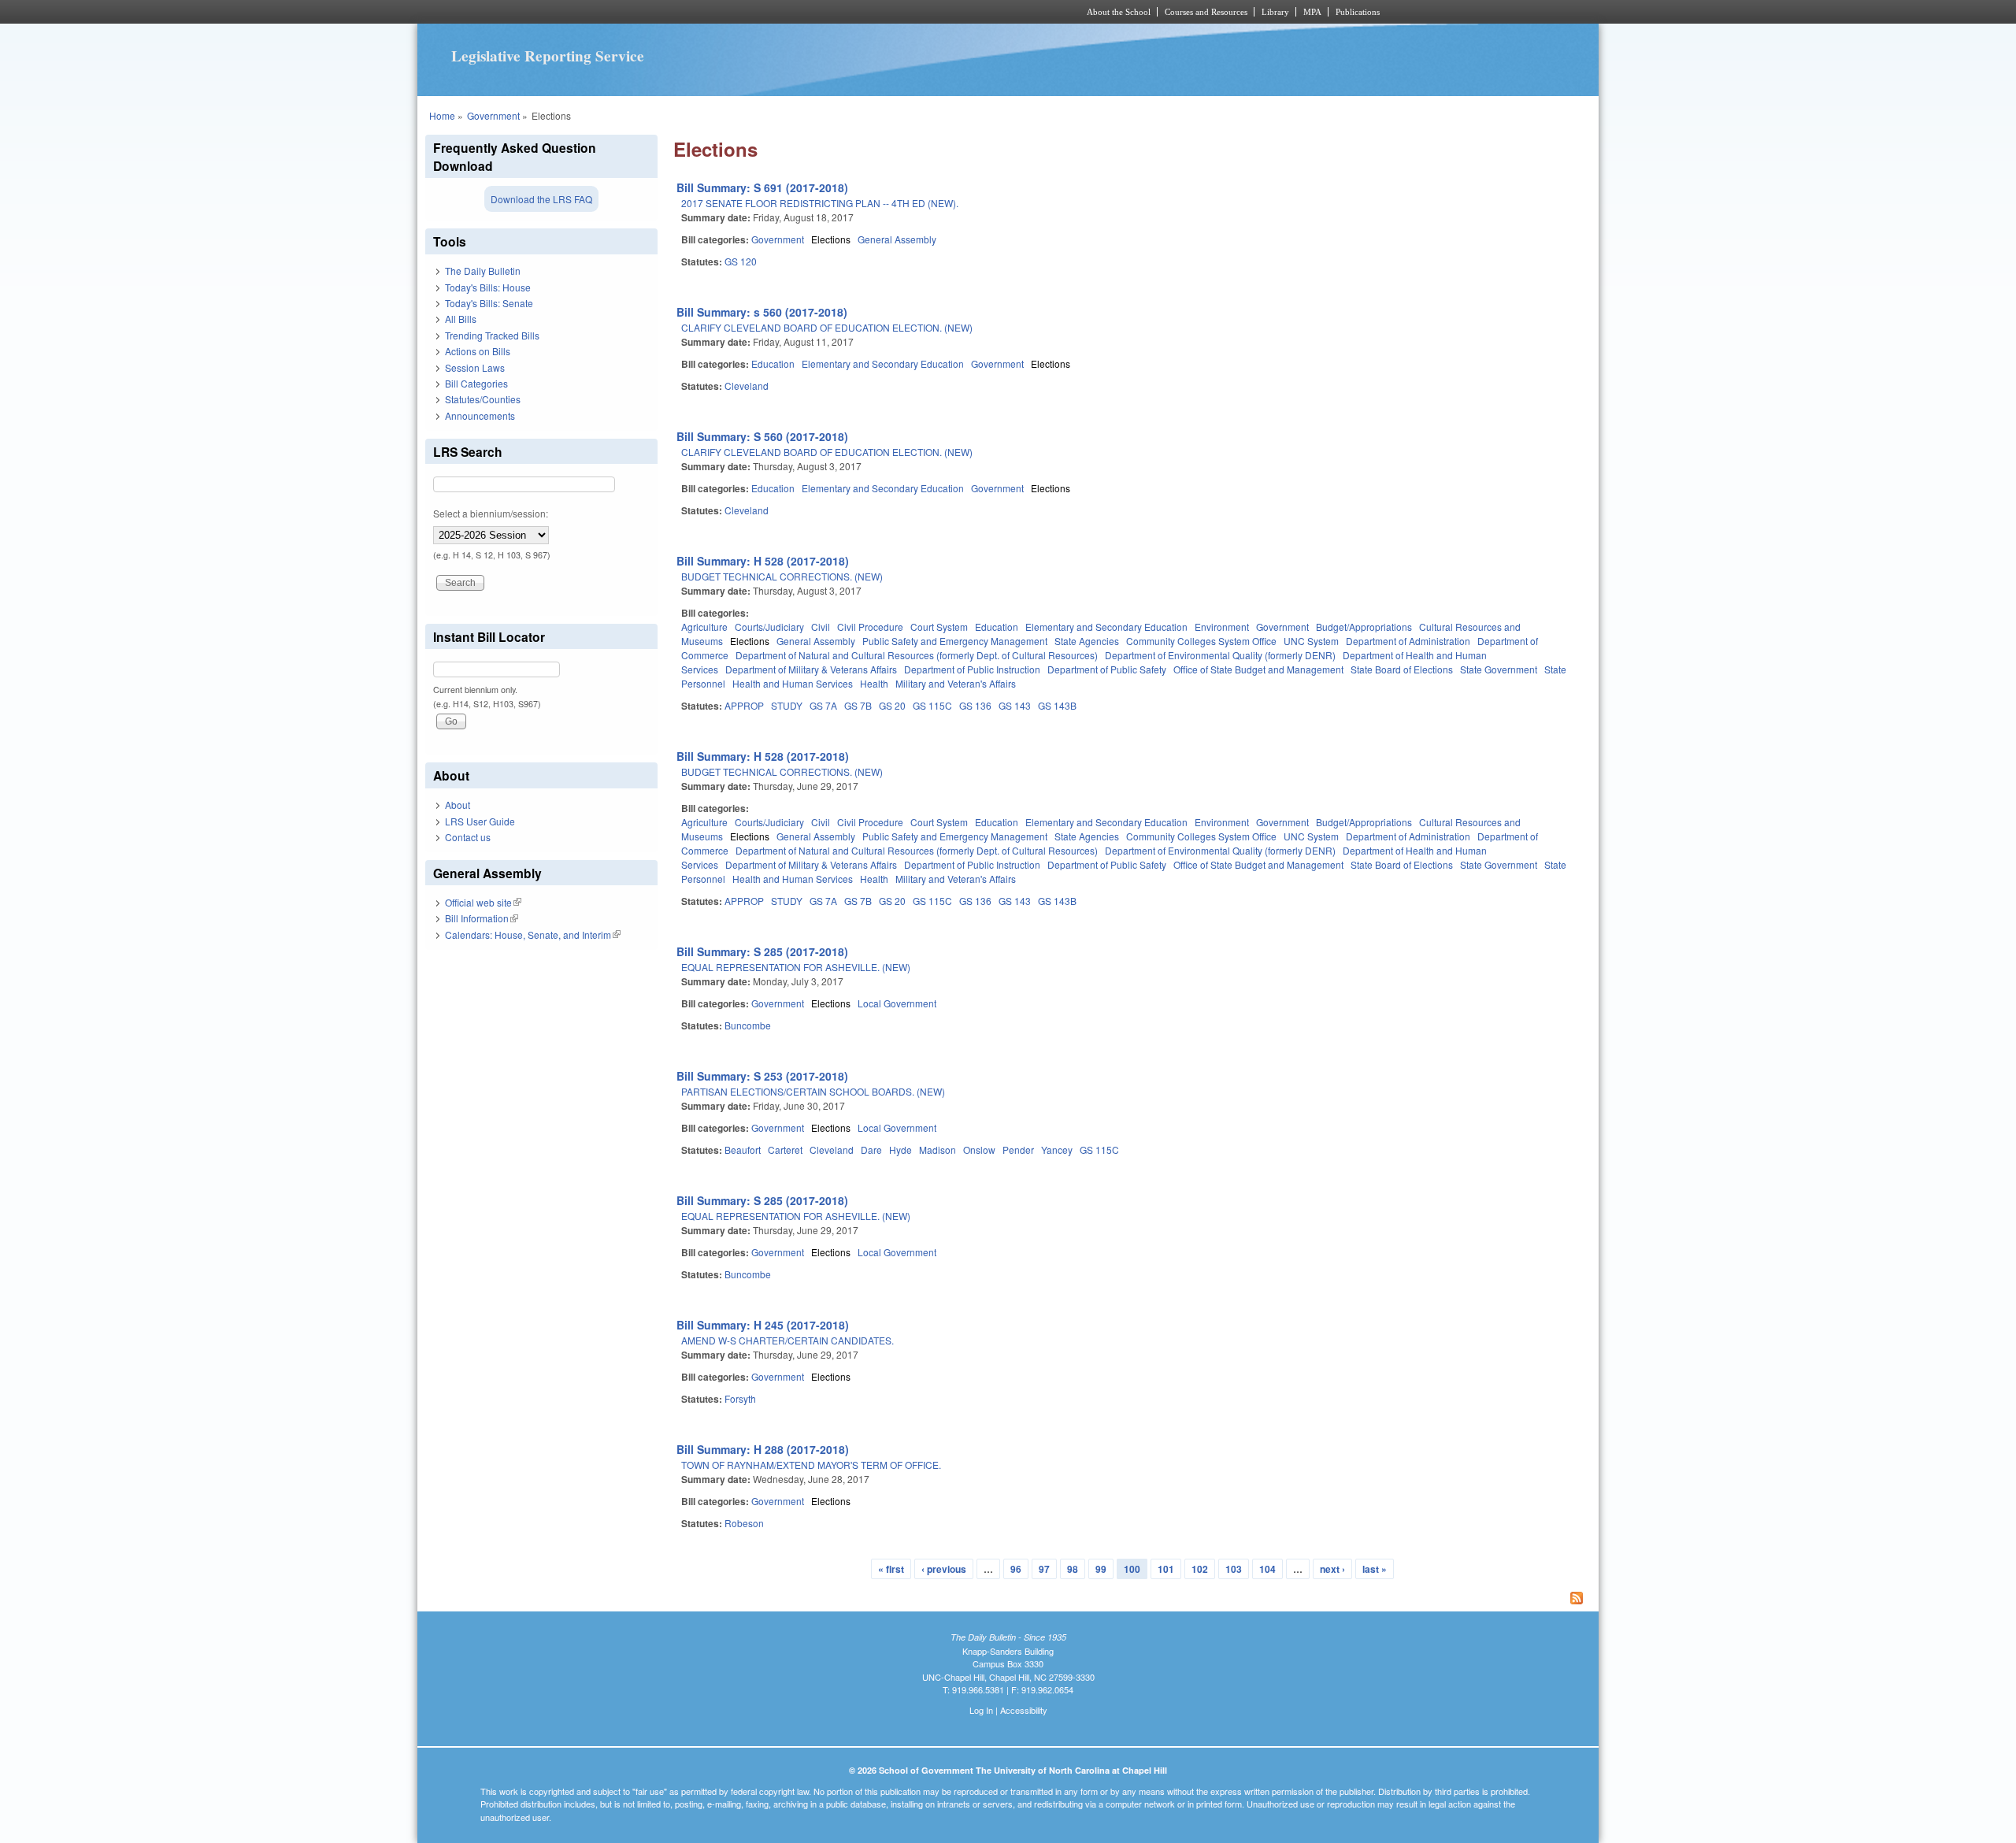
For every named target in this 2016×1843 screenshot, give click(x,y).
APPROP (744, 705)
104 (1267, 1569)
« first (891, 1569)
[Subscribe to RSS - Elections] (1132, 1600)
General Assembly (897, 239)
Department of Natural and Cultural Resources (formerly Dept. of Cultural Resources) (917, 655)
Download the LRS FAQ (541, 199)
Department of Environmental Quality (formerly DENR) (1220, 655)
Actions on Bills (478, 351)
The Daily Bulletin (483, 271)
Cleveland (747, 386)
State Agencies (1087, 641)
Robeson (744, 1523)
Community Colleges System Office (1201, 641)
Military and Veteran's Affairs (956, 683)
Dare (871, 1150)
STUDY (787, 705)
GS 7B (858, 705)
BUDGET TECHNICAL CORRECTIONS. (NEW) (782, 576)
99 (1101, 1569)
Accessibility (1024, 1710)
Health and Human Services (793, 683)
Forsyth (740, 1398)
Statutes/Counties (483, 399)
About (458, 805)
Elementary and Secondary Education (883, 363)
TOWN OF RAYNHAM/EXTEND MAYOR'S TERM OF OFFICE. (811, 1465)
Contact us (468, 837)
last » (1375, 1569)
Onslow (979, 1150)
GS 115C (932, 705)
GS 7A (823, 705)
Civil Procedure (870, 627)
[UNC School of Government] (800, 12)
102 (1200, 1569)
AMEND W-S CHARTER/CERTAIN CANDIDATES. (787, 1340)
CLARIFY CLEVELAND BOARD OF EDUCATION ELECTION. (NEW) (827, 327)
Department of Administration (1408, 641)
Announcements (480, 415)
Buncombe (748, 1025)
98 (1073, 1569)
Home (442, 115)
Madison (938, 1150)
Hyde (901, 1150)
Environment (1222, 627)
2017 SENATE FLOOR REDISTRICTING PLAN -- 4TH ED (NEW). (820, 203)
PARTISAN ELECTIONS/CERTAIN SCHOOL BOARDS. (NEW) (813, 1091)
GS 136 (975, 705)
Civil (821, 627)
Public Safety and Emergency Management (955, 641)
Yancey (1057, 1150)
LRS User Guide (480, 821)
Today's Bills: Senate (489, 303)
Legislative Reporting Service (548, 56)
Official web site (483, 902)
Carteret (785, 1150)
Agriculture (704, 627)
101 (1166, 1569)
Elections (831, 239)
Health (874, 683)
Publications (1358, 12)
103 (1234, 1569)
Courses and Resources (1206, 12)
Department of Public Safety (1107, 669)
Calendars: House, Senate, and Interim (533, 934)
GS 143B (1057, 705)
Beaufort (743, 1150)
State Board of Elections (1402, 669)
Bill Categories (476, 383)
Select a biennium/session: (491, 513)
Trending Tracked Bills (492, 335)
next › (1332, 1569)
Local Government (897, 1003)
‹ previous (944, 1569)
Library (1275, 12)
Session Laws (475, 367)
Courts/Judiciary (769, 627)
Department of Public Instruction (972, 669)
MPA (1312, 12)
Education (773, 363)
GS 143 (1015, 705)
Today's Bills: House (488, 287)
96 (1016, 1569)
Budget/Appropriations (1364, 627)
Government (493, 115)
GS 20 (892, 705)
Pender (1018, 1150)
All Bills (461, 319)
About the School (1119, 12)
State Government (1499, 669)
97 (1044, 1569)
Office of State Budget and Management (1258, 669)
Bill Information (482, 918)
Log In (981, 1710)
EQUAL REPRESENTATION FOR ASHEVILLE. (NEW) (796, 967)
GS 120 (741, 261)
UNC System (1311, 641)
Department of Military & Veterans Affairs (811, 669)
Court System (939, 627)
